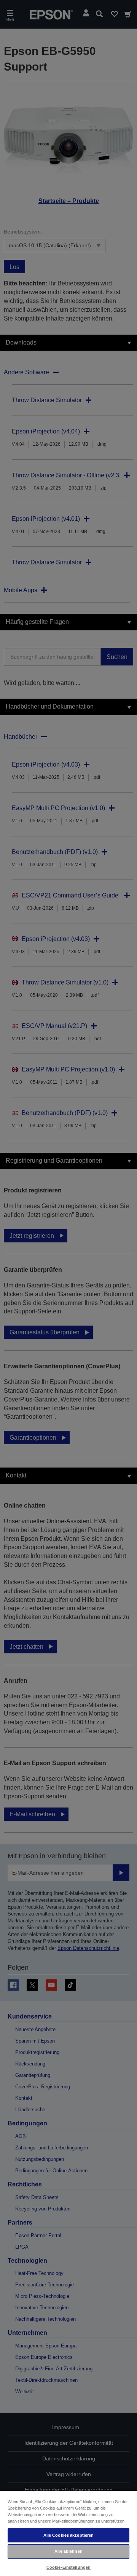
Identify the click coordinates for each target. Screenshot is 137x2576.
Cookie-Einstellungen (68, 2567)
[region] (68, 2533)
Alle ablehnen (68, 2551)
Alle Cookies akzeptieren (69, 2535)
